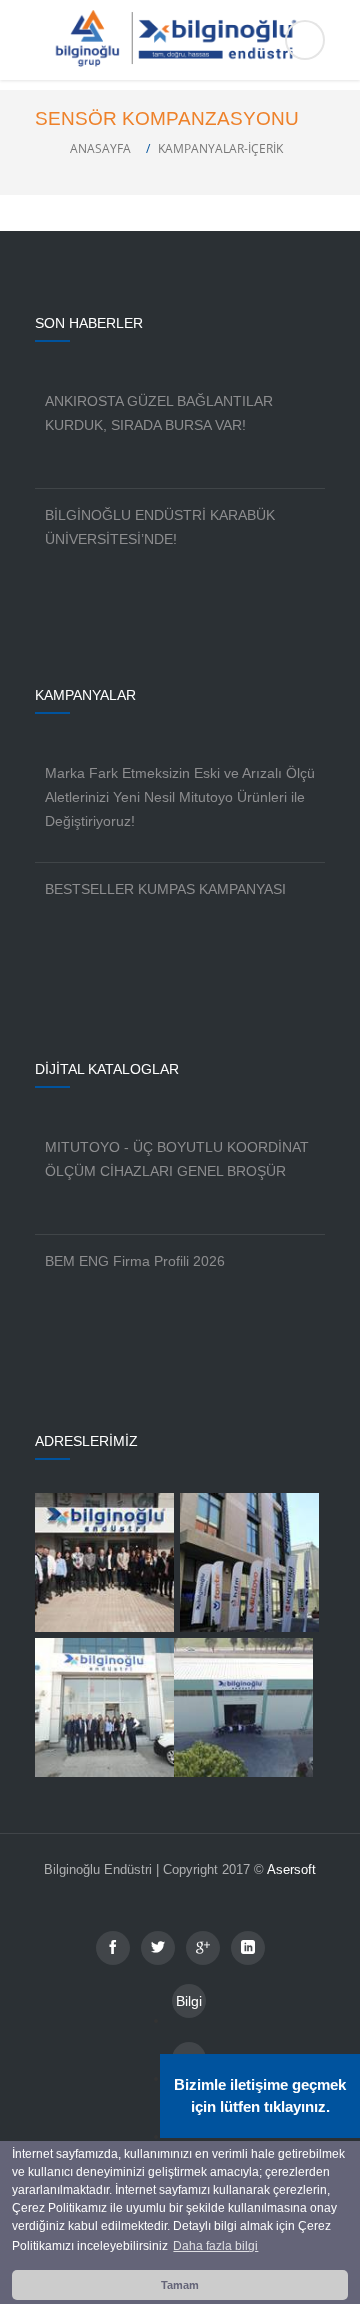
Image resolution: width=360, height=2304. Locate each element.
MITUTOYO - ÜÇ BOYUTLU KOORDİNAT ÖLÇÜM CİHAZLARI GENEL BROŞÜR (177, 1159)
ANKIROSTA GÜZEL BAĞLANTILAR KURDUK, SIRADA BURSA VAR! (159, 413)
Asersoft (291, 1869)
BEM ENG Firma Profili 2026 (135, 1261)
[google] (203, 1948)
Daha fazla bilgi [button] (215, 2246)
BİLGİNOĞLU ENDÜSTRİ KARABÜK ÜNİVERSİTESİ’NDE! (160, 527)
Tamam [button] (180, 2285)
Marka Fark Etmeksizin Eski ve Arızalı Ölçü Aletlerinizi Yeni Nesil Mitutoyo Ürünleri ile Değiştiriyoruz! (180, 797)
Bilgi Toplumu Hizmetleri (189, 2005)
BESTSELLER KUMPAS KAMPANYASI (165, 889)
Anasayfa (100, 148)
